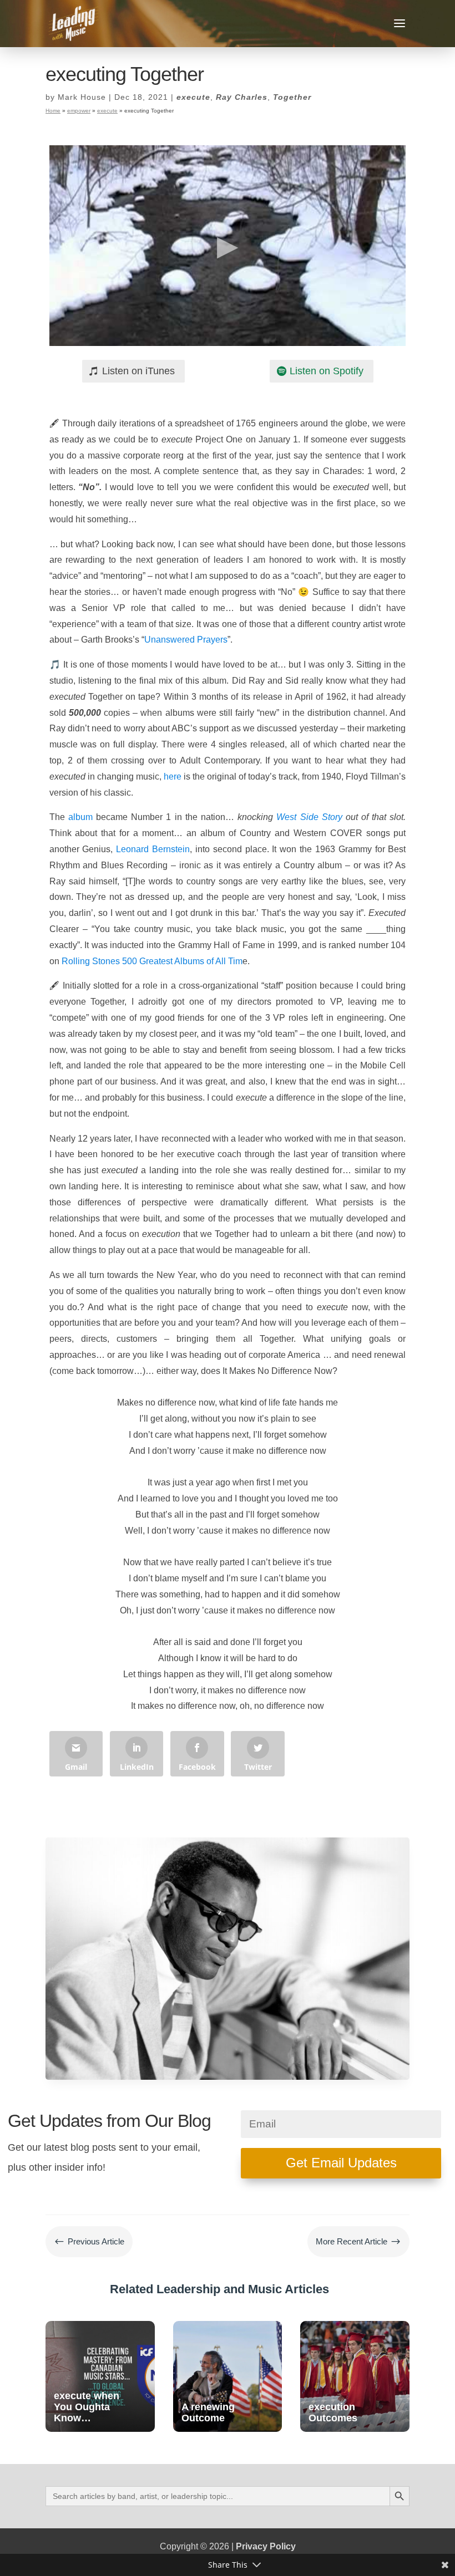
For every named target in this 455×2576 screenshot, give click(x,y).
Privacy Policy (266, 2546)
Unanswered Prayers (186, 640)
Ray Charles (242, 97)
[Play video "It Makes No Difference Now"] (228, 246)
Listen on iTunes (138, 371)
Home (53, 111)
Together (292, 97)
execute (193, 97)
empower (79, 111)
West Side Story (309, 817)
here (173, 777)
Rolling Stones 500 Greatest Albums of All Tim (152, 961)
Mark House (82, 97)
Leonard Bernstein (153, 849)
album (80, 817)
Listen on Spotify (327, 371)
